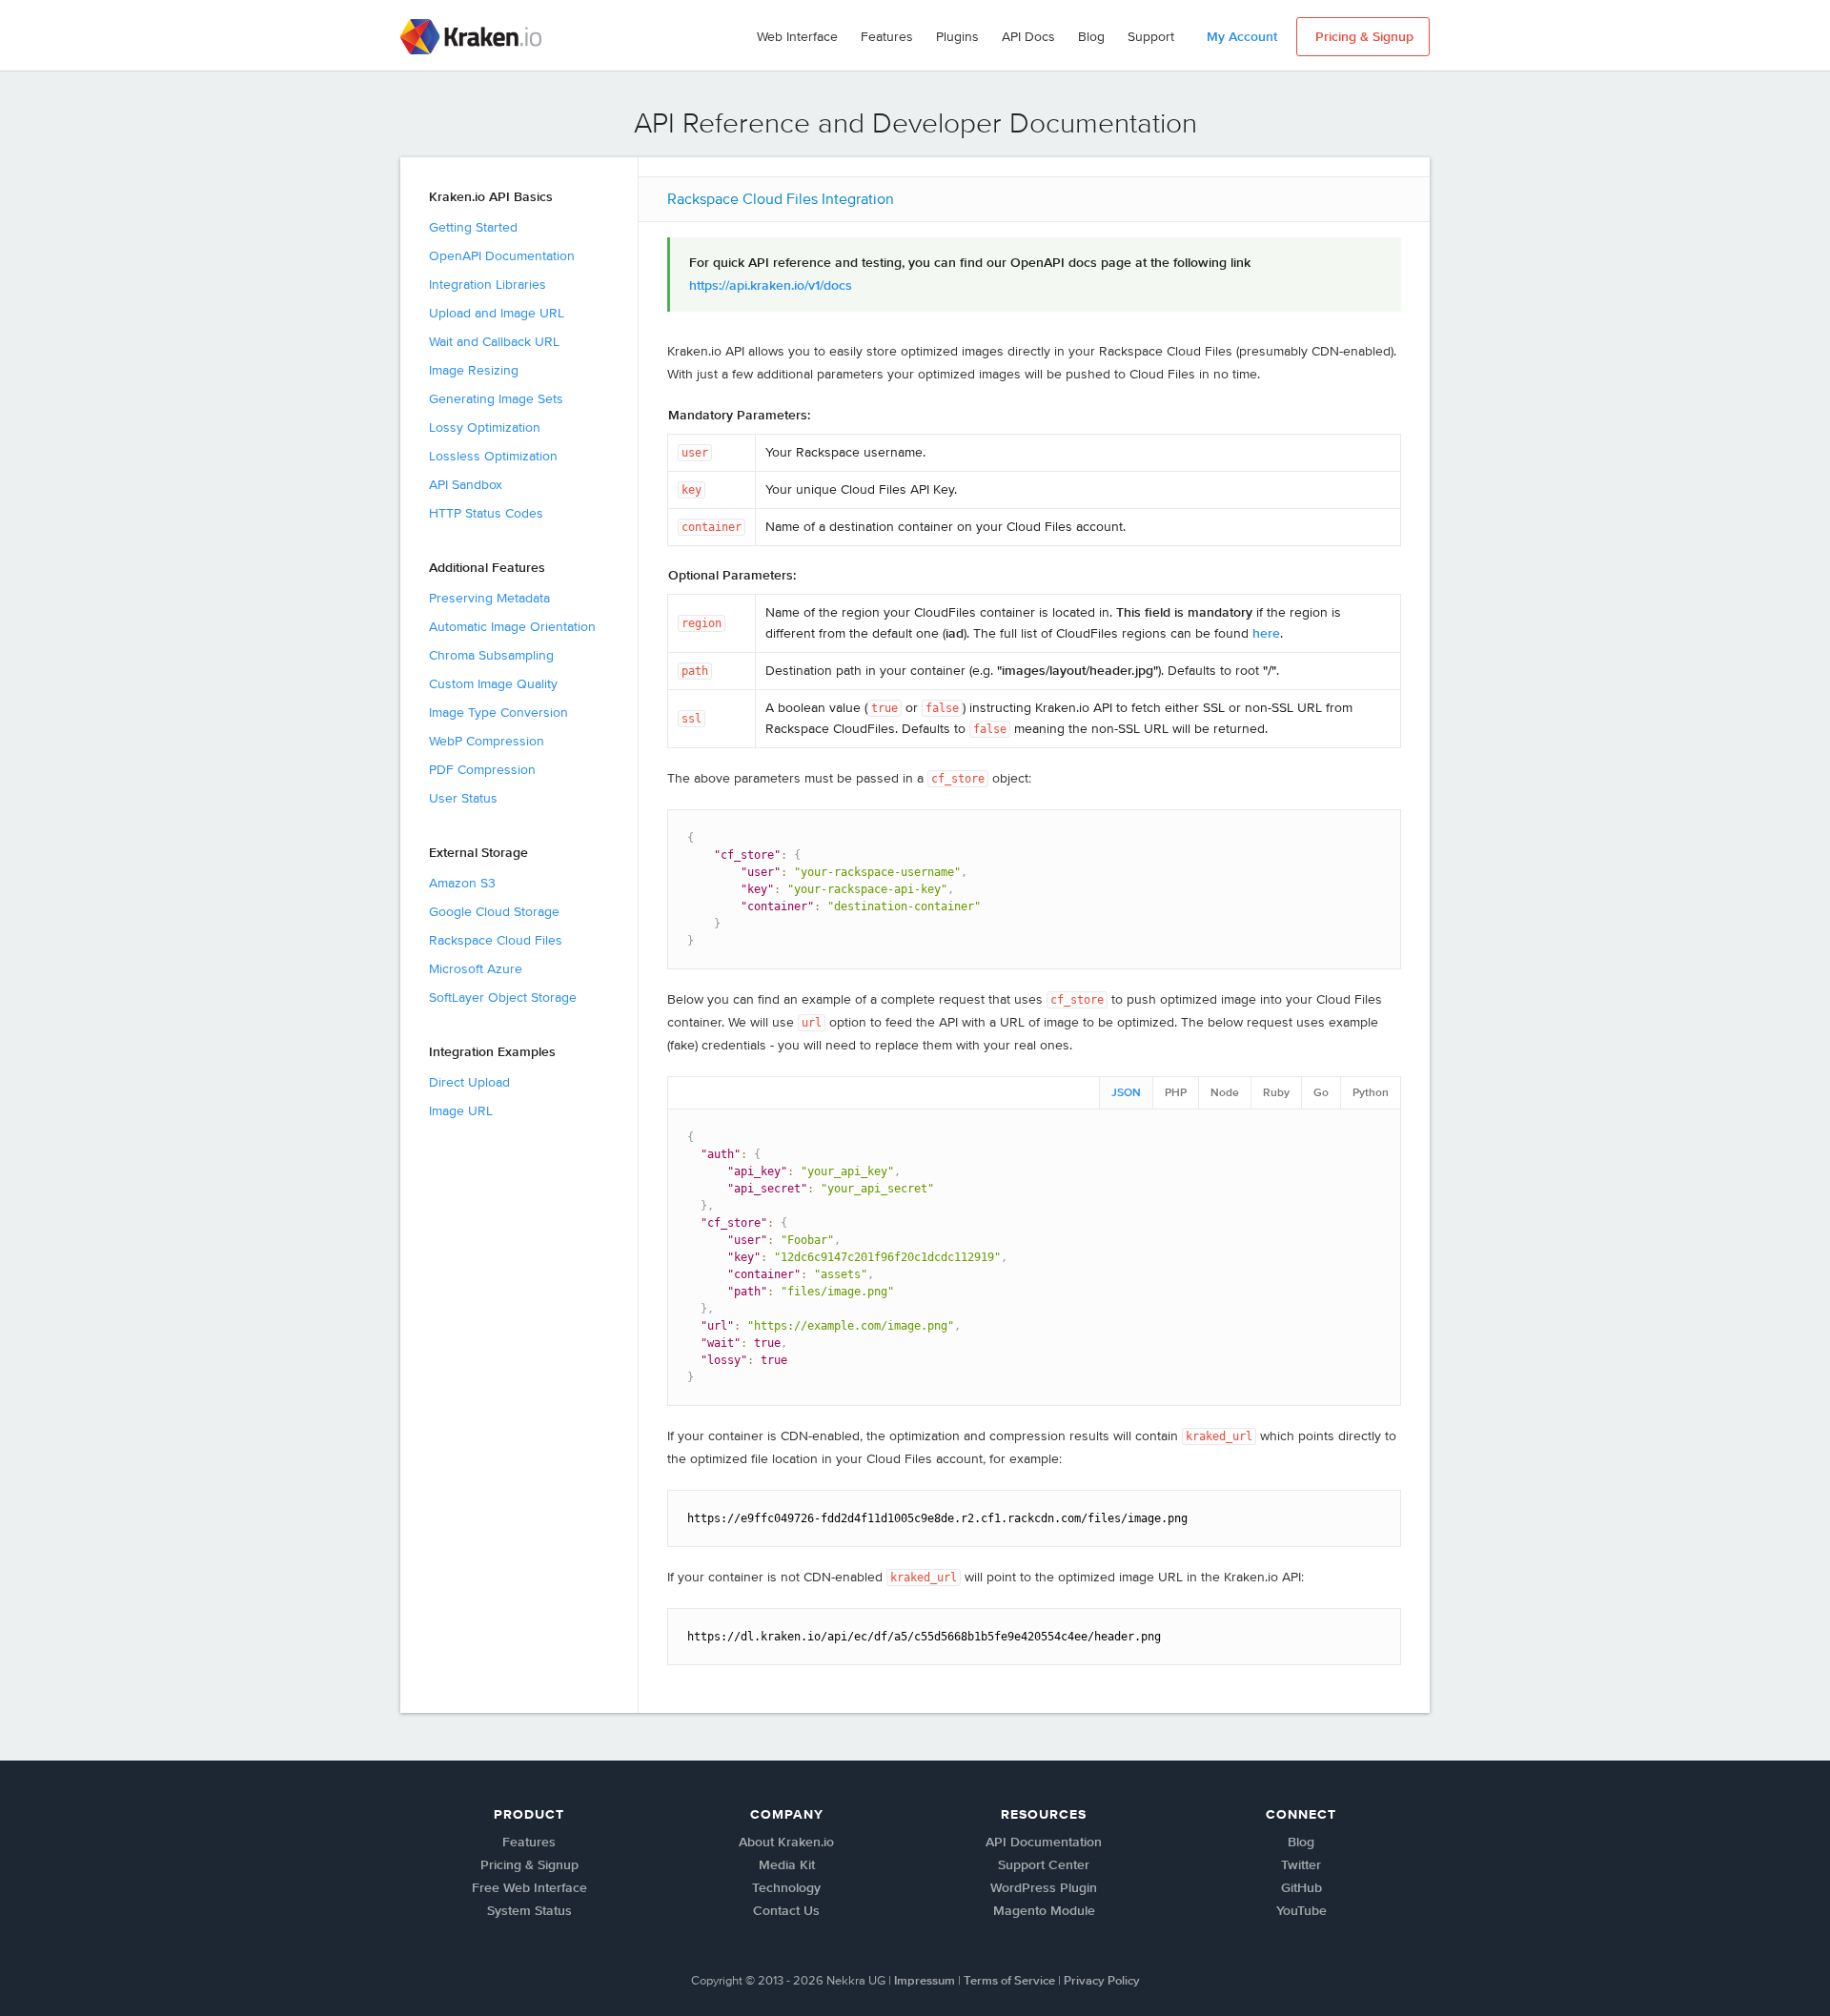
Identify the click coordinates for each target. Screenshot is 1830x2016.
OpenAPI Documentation (502, 256)
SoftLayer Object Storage (503, 998)
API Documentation (1044, 1843)
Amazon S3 (462, 884)
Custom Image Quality (493, 684)
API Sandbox (466, 485)
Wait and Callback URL (494, 342)
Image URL (461, 1111)
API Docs (1028, 37)
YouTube (1301, 1911)
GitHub (1301, 1888)
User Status (463, 799)
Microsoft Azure (476, 969)
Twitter (1301, 1865)
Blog (1091, 37)
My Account (1242, 37)
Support (1151, 37)
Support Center (1044, 1865)
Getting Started (473, 228)
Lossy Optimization (485, 428)
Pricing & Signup (529, 1865)
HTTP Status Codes (486, 514)
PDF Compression (482, 770)
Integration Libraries (488, 285)
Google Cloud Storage (494, 912)
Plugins (957, 37)
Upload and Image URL (497, 314)
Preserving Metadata (489, 599)
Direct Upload (469, 1083)
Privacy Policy (1102, 1981)
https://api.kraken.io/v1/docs (771, 286)
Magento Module (1044, 1911)
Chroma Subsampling (491, 656)
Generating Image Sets (496, 399)
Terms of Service (1009, 1981)
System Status (529, 1911)
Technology (786, 1888)
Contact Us (786, 1911)
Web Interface (797, 37)
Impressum (925, 1981)
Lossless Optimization (493, 457)
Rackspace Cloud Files (496, 941)
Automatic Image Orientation (512, 627)
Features (887, 37)
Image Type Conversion (498, 713)
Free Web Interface (529, 1888)
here (1266, 634)
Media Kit (787, 1865)
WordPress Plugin (1044, 1888)
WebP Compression (487, 742)
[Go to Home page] (472, 37)
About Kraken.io (786, 1843)
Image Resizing (474, 371)
